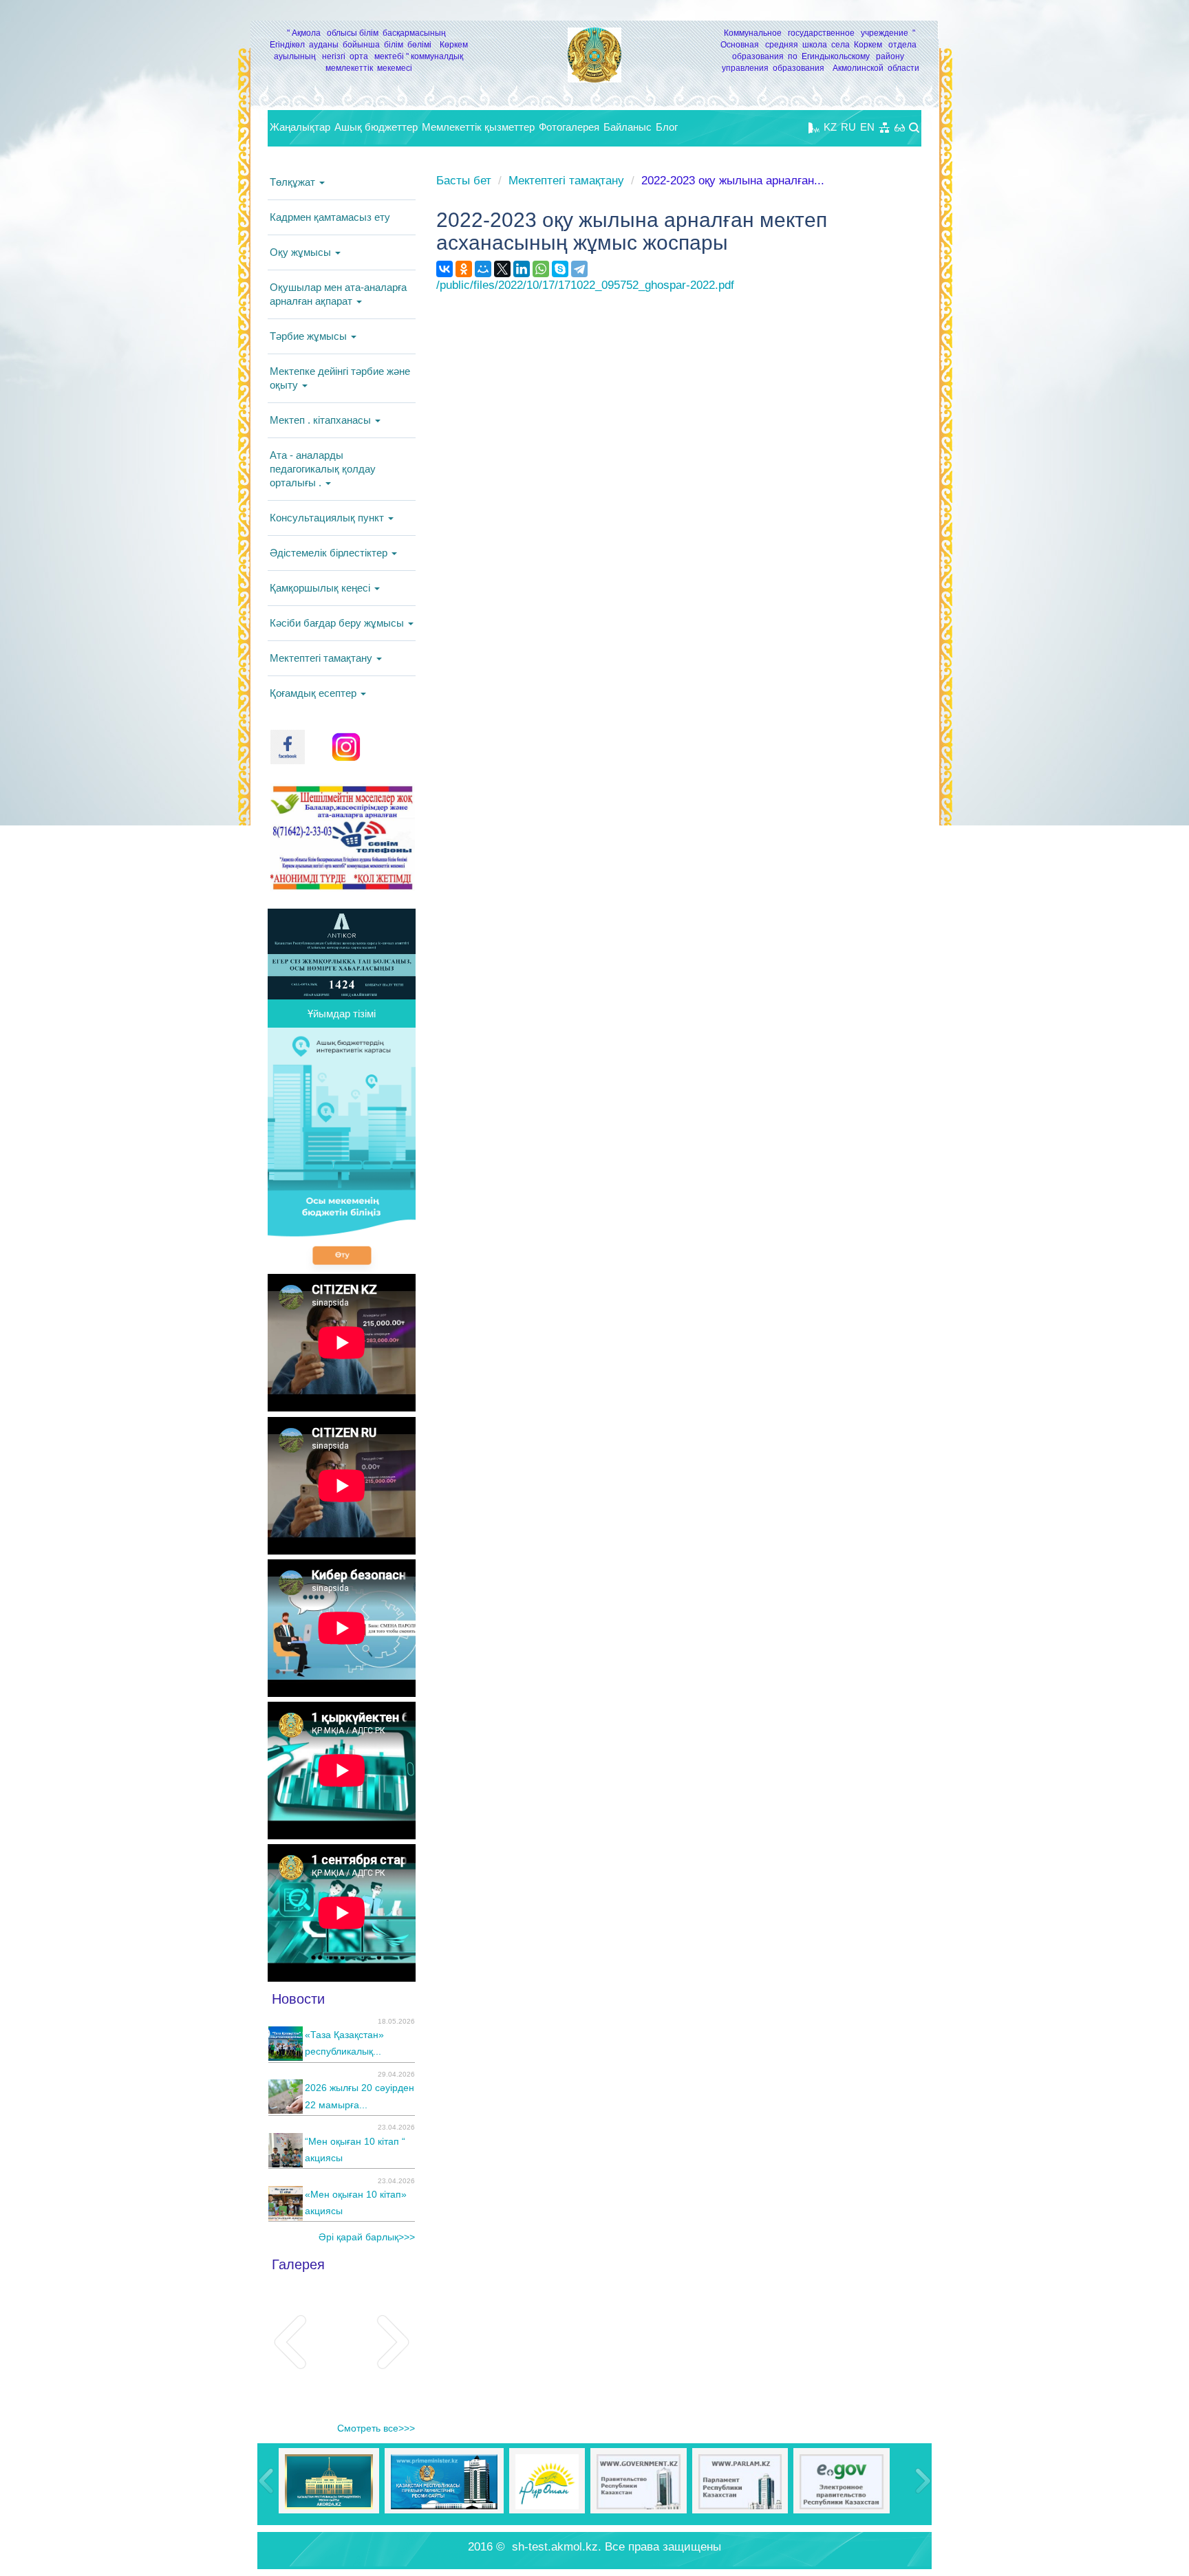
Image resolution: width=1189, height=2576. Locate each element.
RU (848, 127)
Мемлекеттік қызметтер (478, 127)
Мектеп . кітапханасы (322, 420)
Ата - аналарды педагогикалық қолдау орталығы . (323, 469)
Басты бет (464, 181)
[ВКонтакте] (444, 269)
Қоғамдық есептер (314, 693)
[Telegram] (579, 269)
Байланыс (628, 127)
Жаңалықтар (300, 127)
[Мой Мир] (483, 269)
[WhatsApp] (541, 269)
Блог (667, 127)
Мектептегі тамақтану (322, 658)
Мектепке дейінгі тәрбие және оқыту (340, 378)
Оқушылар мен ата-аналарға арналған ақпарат (338, 294)
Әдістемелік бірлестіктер (330, 553)
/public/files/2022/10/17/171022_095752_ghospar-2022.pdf (585, 285)
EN (867, 127)
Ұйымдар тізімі (342, 1014)
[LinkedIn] (522, 269)
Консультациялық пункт (328, 518)
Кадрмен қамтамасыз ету (330, 217)
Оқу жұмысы (302, 252)
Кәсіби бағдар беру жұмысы (338, 623)
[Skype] (560, 269)
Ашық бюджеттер (376, 127)
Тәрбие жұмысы (310, 336)
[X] (502, 269)
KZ (830, 127)
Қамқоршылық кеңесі (321, 588)
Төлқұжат (294, 182)
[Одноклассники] (464, 269)
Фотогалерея (569, 127)
